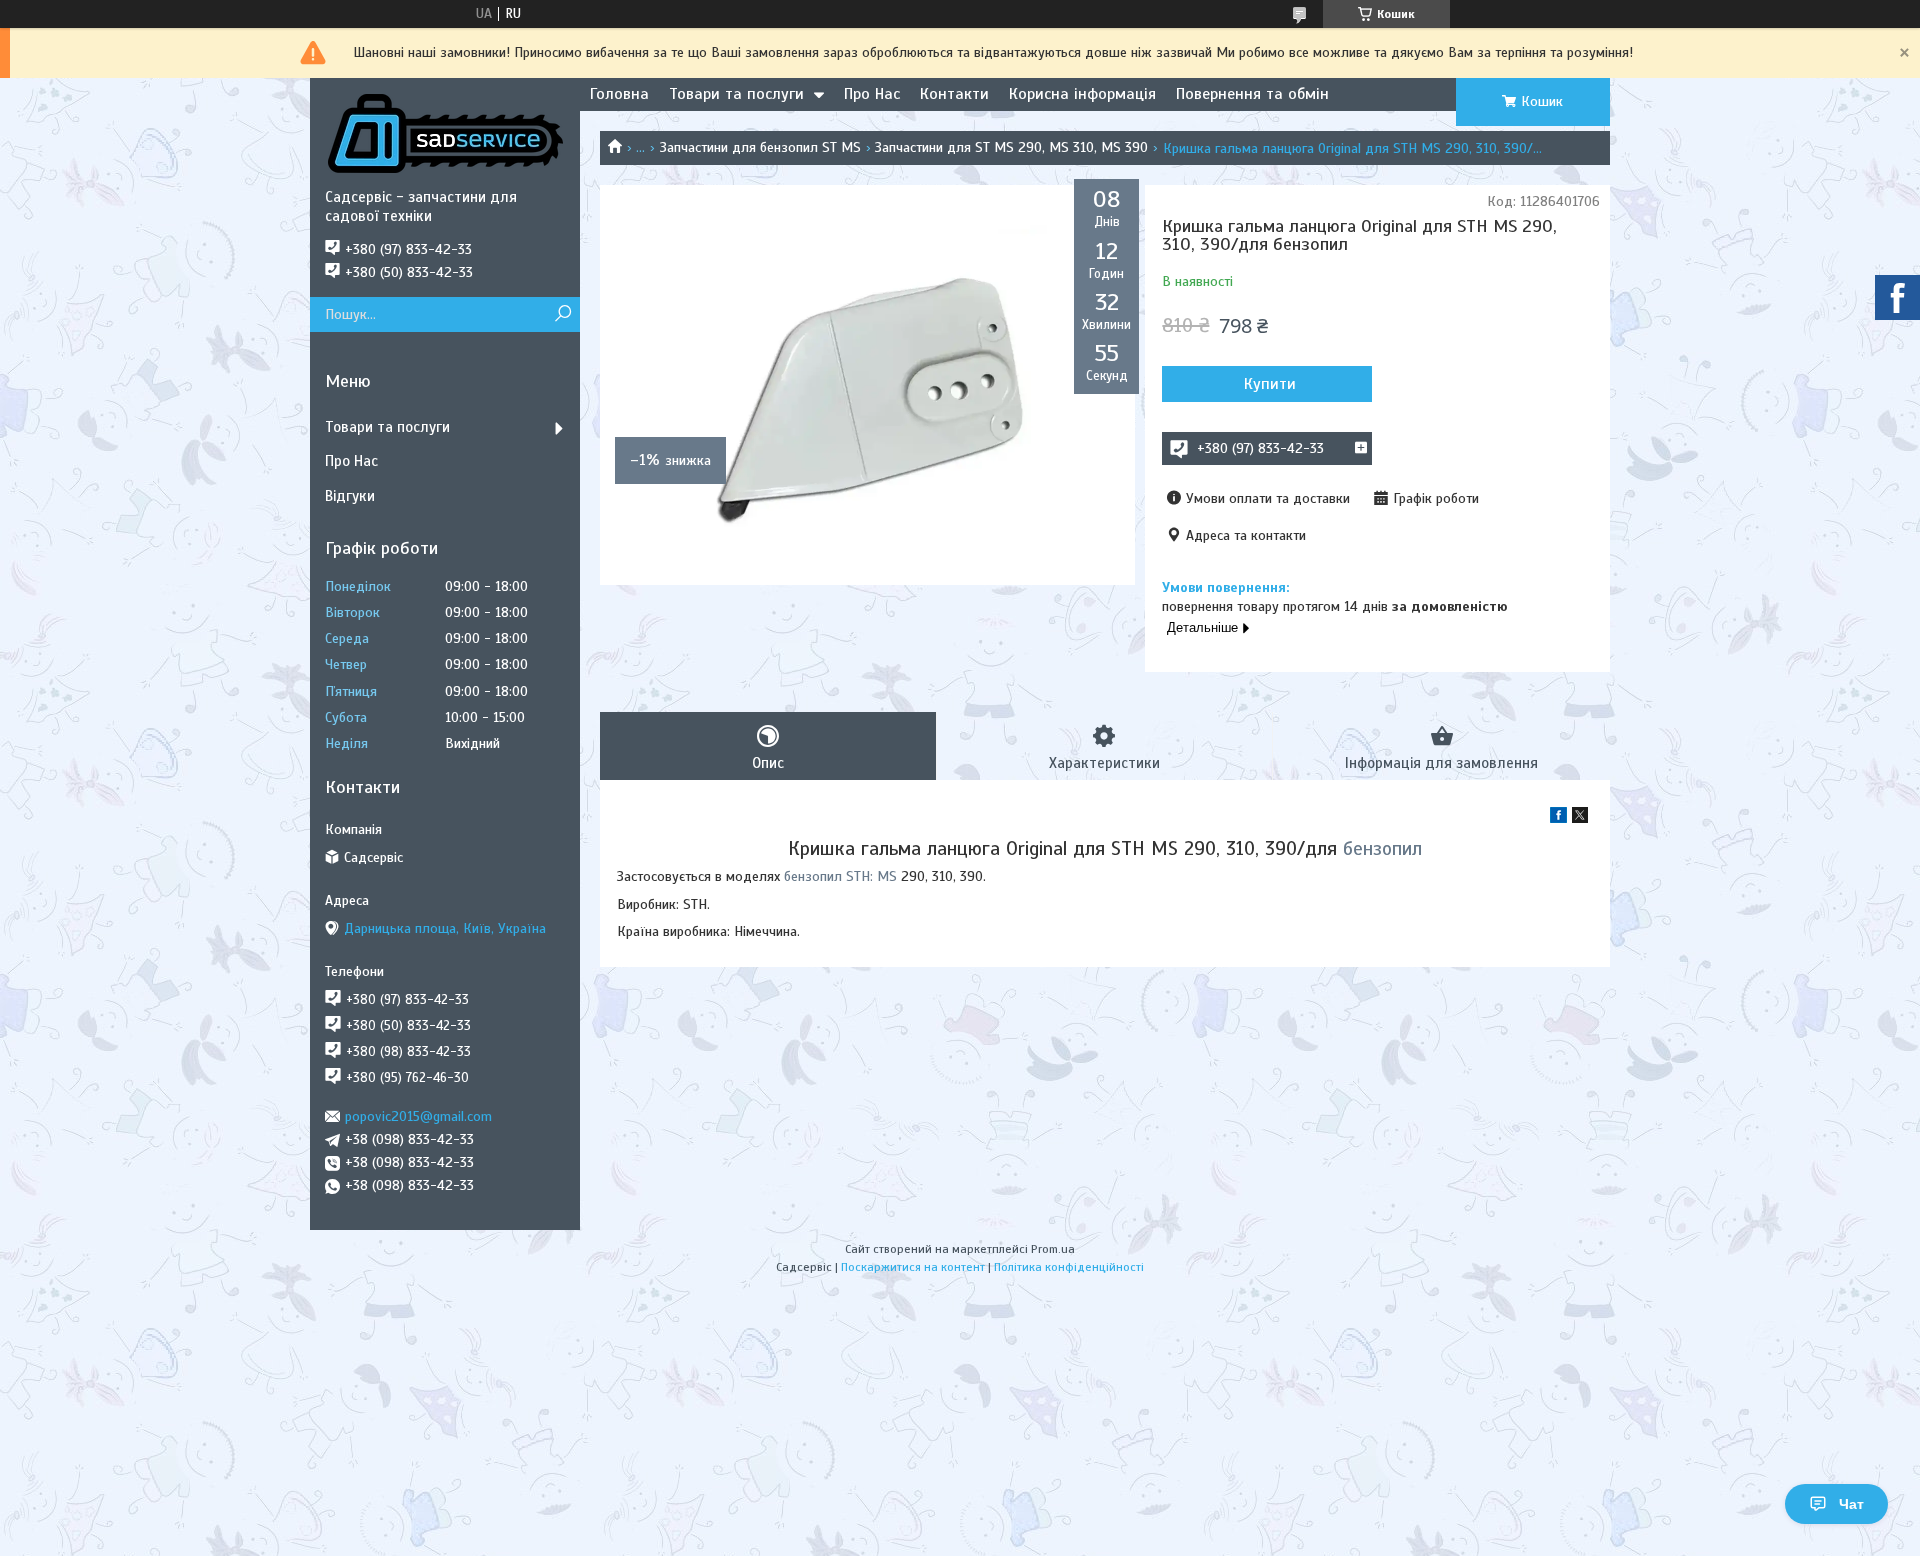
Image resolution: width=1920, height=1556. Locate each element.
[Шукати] (562, 314)
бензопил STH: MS (840, 876)
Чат (1851, 1504)
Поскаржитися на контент (913, 1267)
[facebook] (1558, 818)
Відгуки (350, 496)
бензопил (1382, 848)
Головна (619, 94)
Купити (1270, 384)
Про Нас (872, 94)
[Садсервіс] (445, 133)
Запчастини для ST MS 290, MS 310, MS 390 (1011, 147)
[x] (1580, 818)
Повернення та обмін (1252, 94)
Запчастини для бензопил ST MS (760, 147)
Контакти (954, 94)
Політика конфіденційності (1069, 1267)
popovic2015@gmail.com (418, 1116)
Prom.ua (1053, 1249)
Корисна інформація (1082, 94)
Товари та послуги (736, 94)
